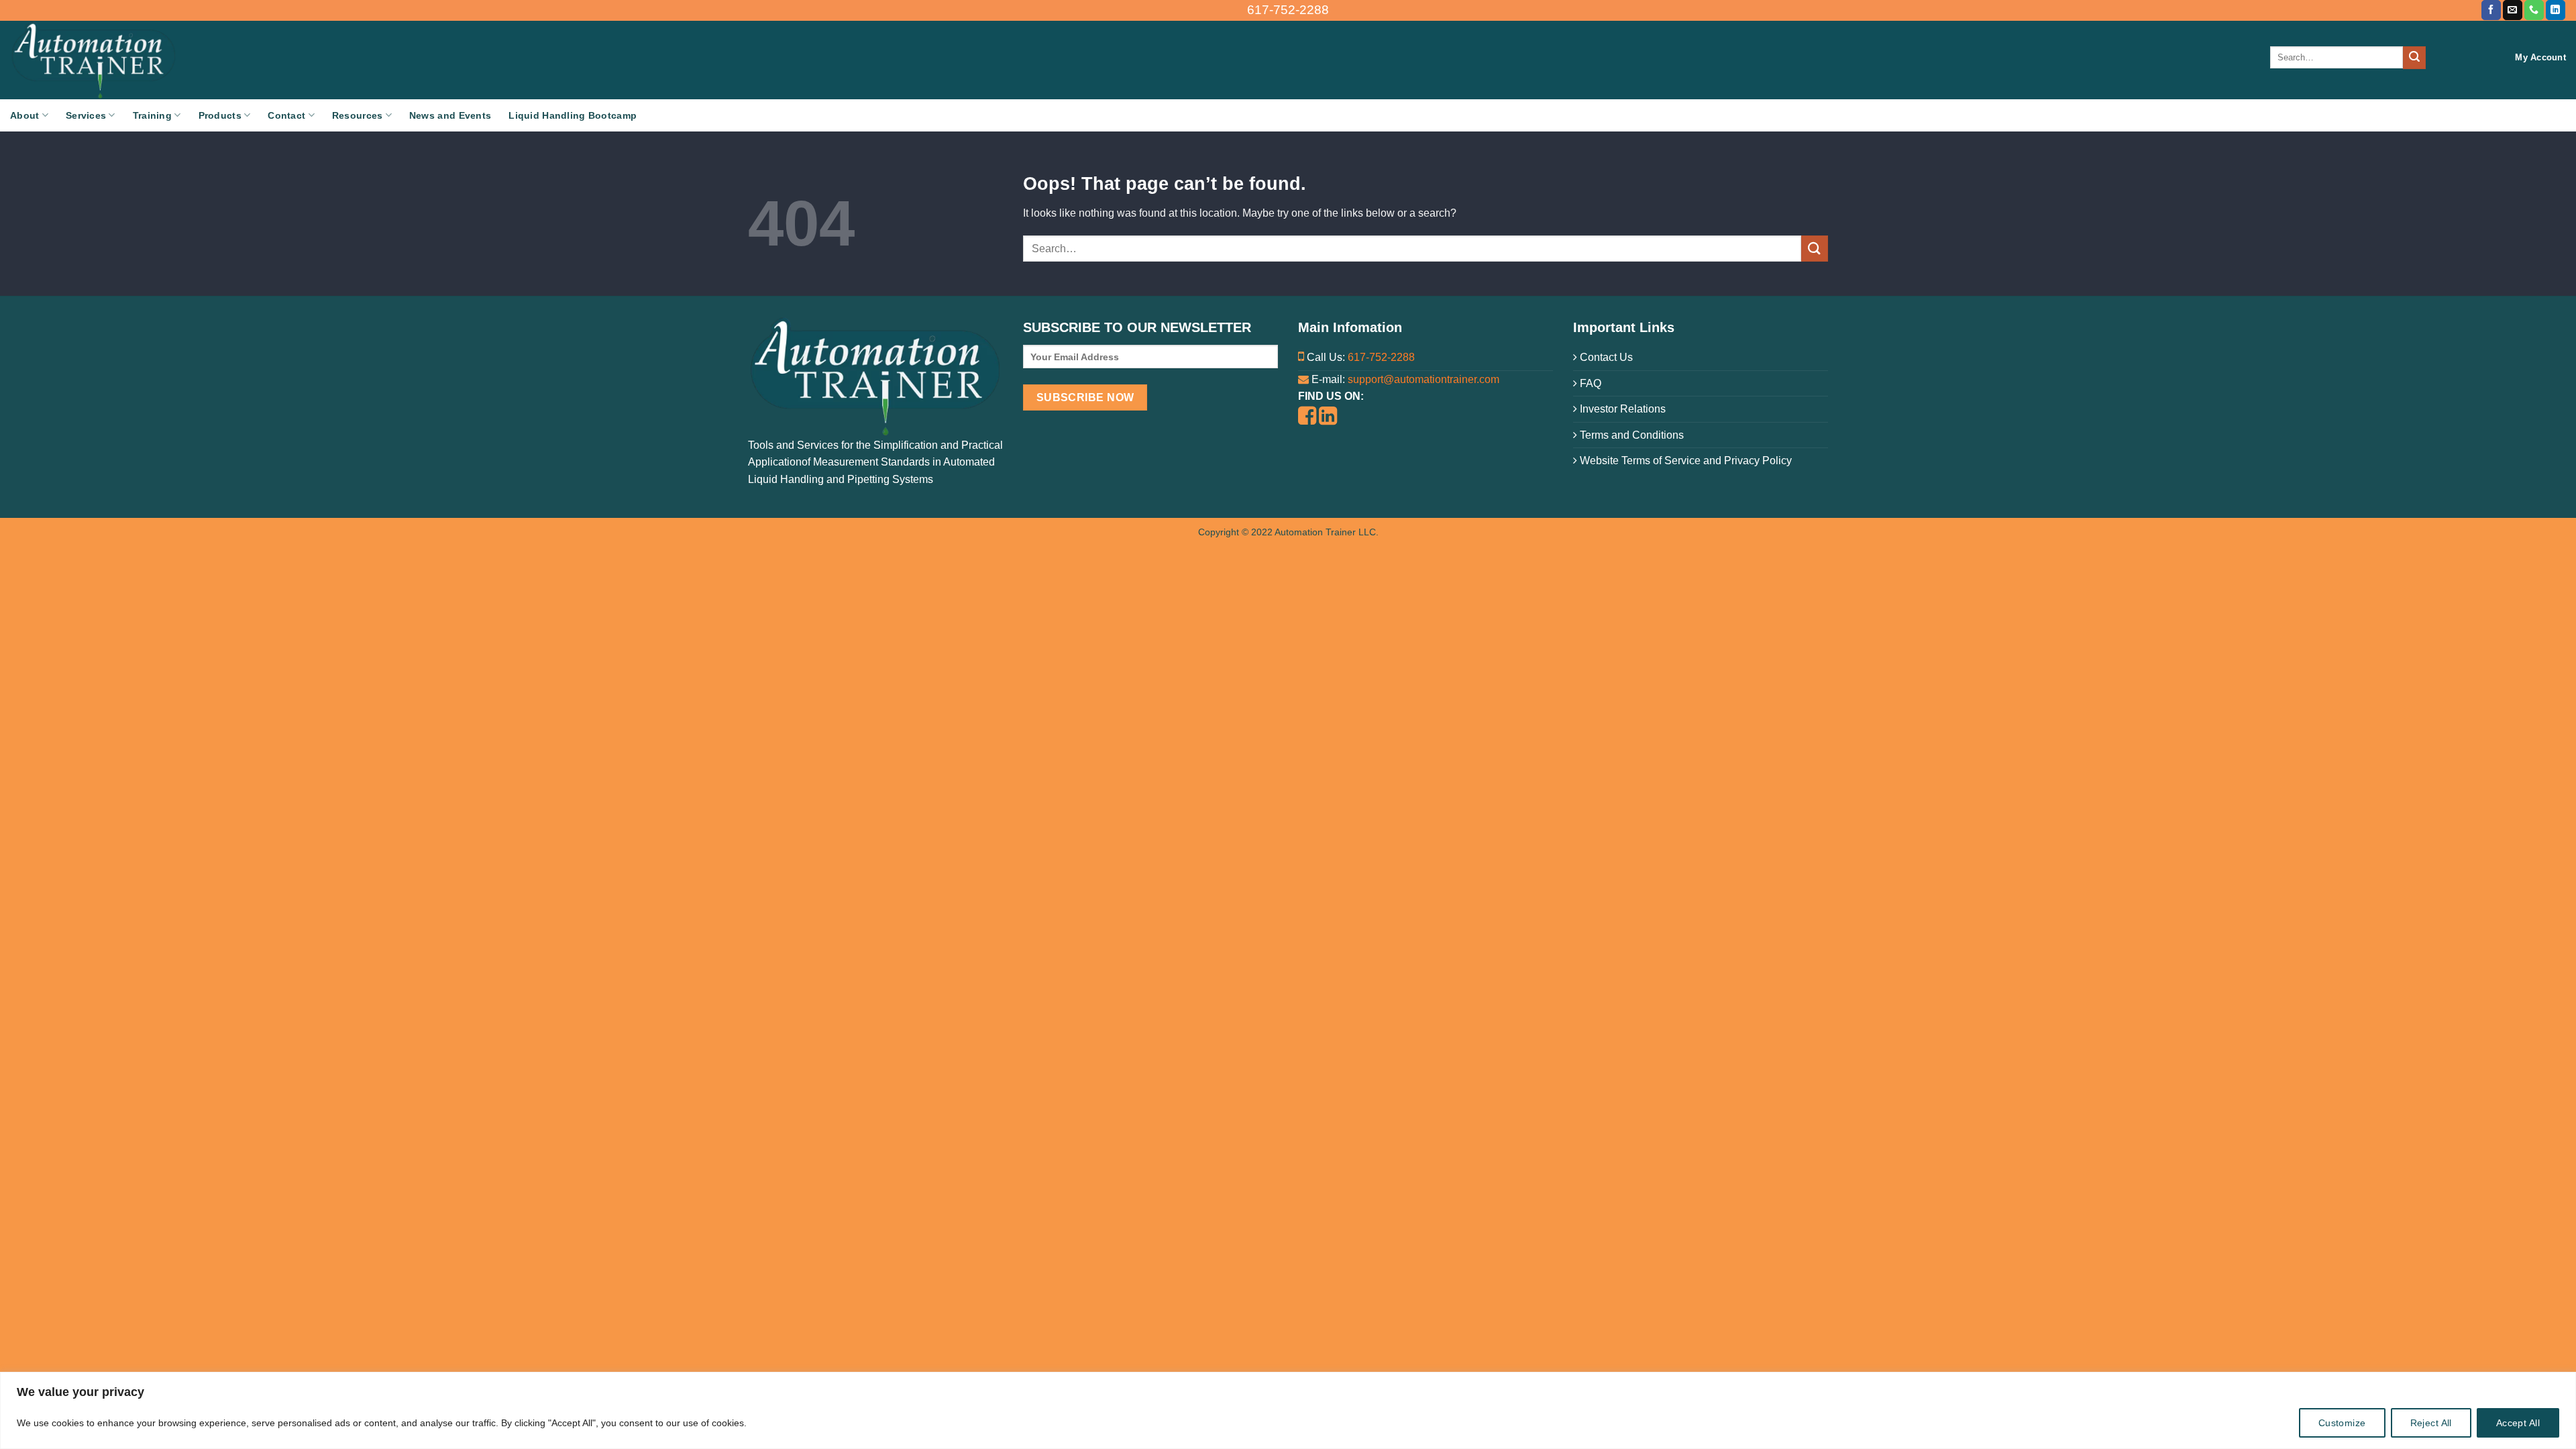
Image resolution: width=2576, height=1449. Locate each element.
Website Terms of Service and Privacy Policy (1684, 461)
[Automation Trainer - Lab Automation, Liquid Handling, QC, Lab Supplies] (138, 60)
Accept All (2518, 1423)
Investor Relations (1621, 409)
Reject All (2431, 1423)
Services (86, 115)
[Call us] (2534, 10)
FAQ (1589, 383)
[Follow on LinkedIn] (2556, 10)
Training (152, 115)
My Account (2540, 57)
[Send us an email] (2513, 10)
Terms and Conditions (1630, 435)
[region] (1288, 1410)
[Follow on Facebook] (2491, 10)
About (24, 115)
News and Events (450, 115)
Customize (2342, 1423)
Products (220, 115)
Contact (286, 115)
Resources (358, 115)
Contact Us (1605, 357)
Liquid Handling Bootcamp (573, 115)
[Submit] (2414, 58)
